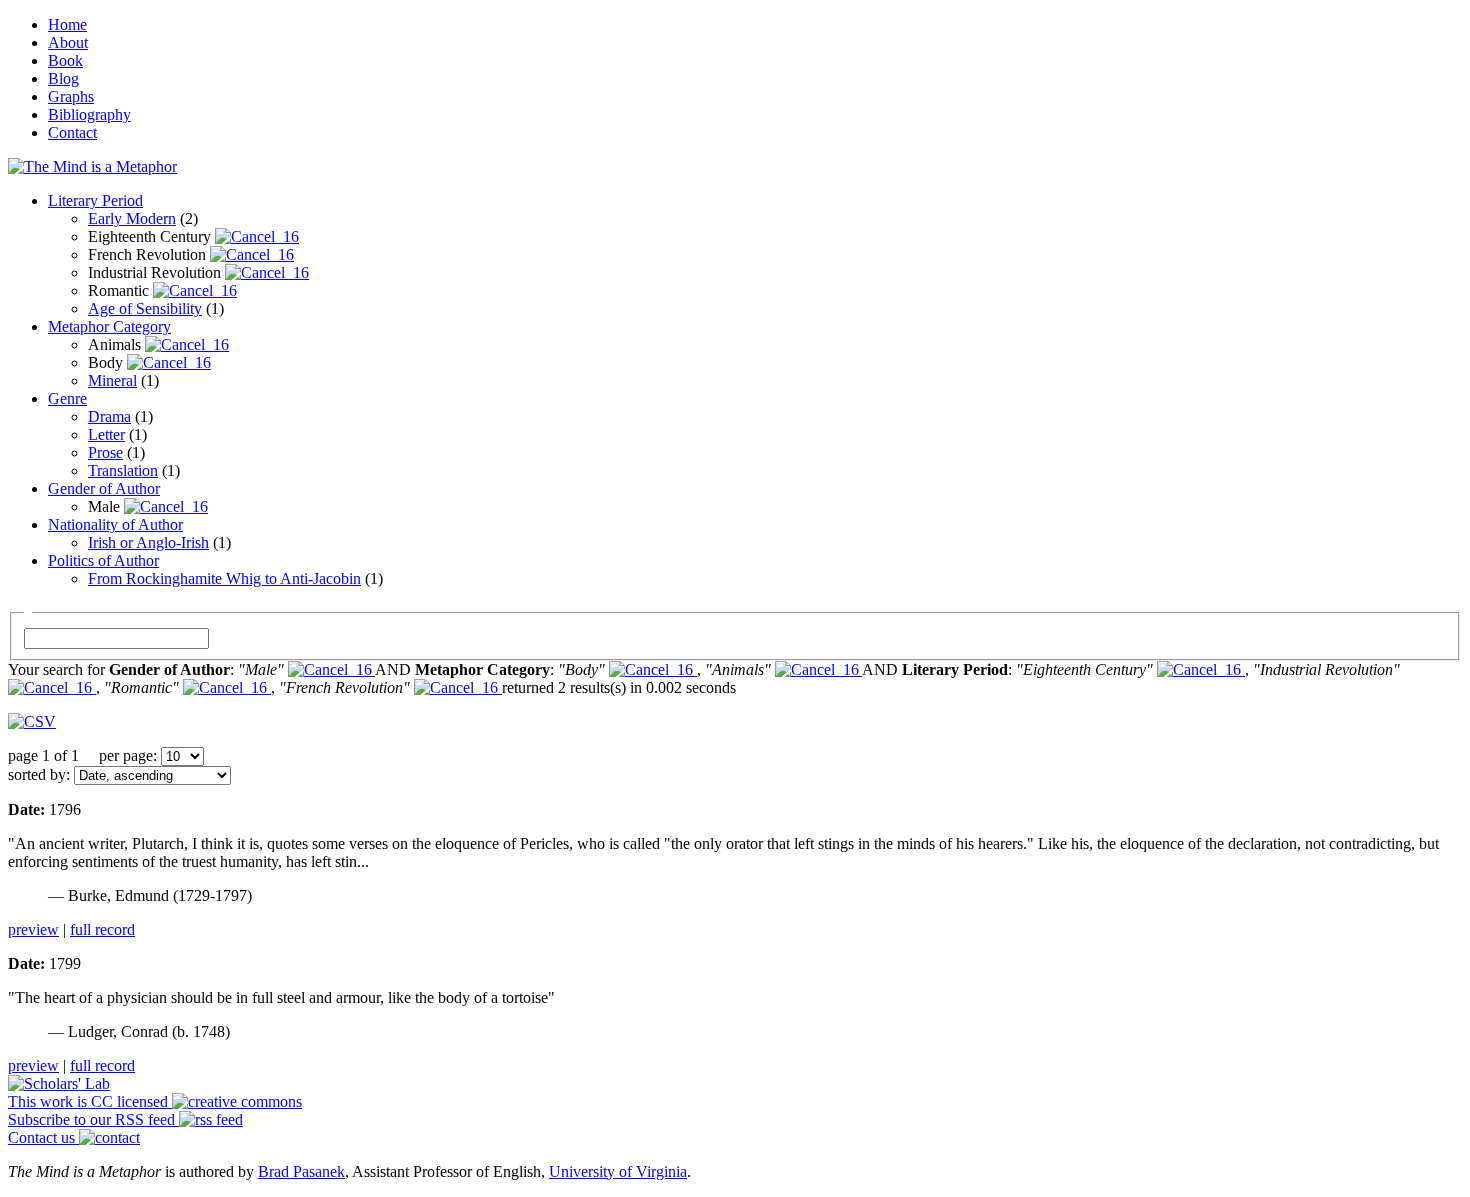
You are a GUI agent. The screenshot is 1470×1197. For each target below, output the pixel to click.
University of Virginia (618, 1171)
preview (33, 929)
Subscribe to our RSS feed (93, 1119)
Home (67, 24)
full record (102, 929)
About (68, 42)
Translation (123, 470)
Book (65, 60)
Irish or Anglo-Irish (148, 542)
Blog (63, 78)
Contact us (43, 1137)
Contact (72, 132)
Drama (109, 416)
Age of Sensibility (145, 308)
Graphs (71, 96)
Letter (106, 434)
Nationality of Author (115, 524)
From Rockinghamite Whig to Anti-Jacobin (224, 578)
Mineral (112, 380)
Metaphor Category (109, 326)
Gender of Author (104, 488)
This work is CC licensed (90, 1101)
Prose (105, 452)
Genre (67, 398)
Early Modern (132, 218)
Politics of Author (103, 560)
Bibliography (89, 114)
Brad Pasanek (301, 1171)
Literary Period (95, 200)
